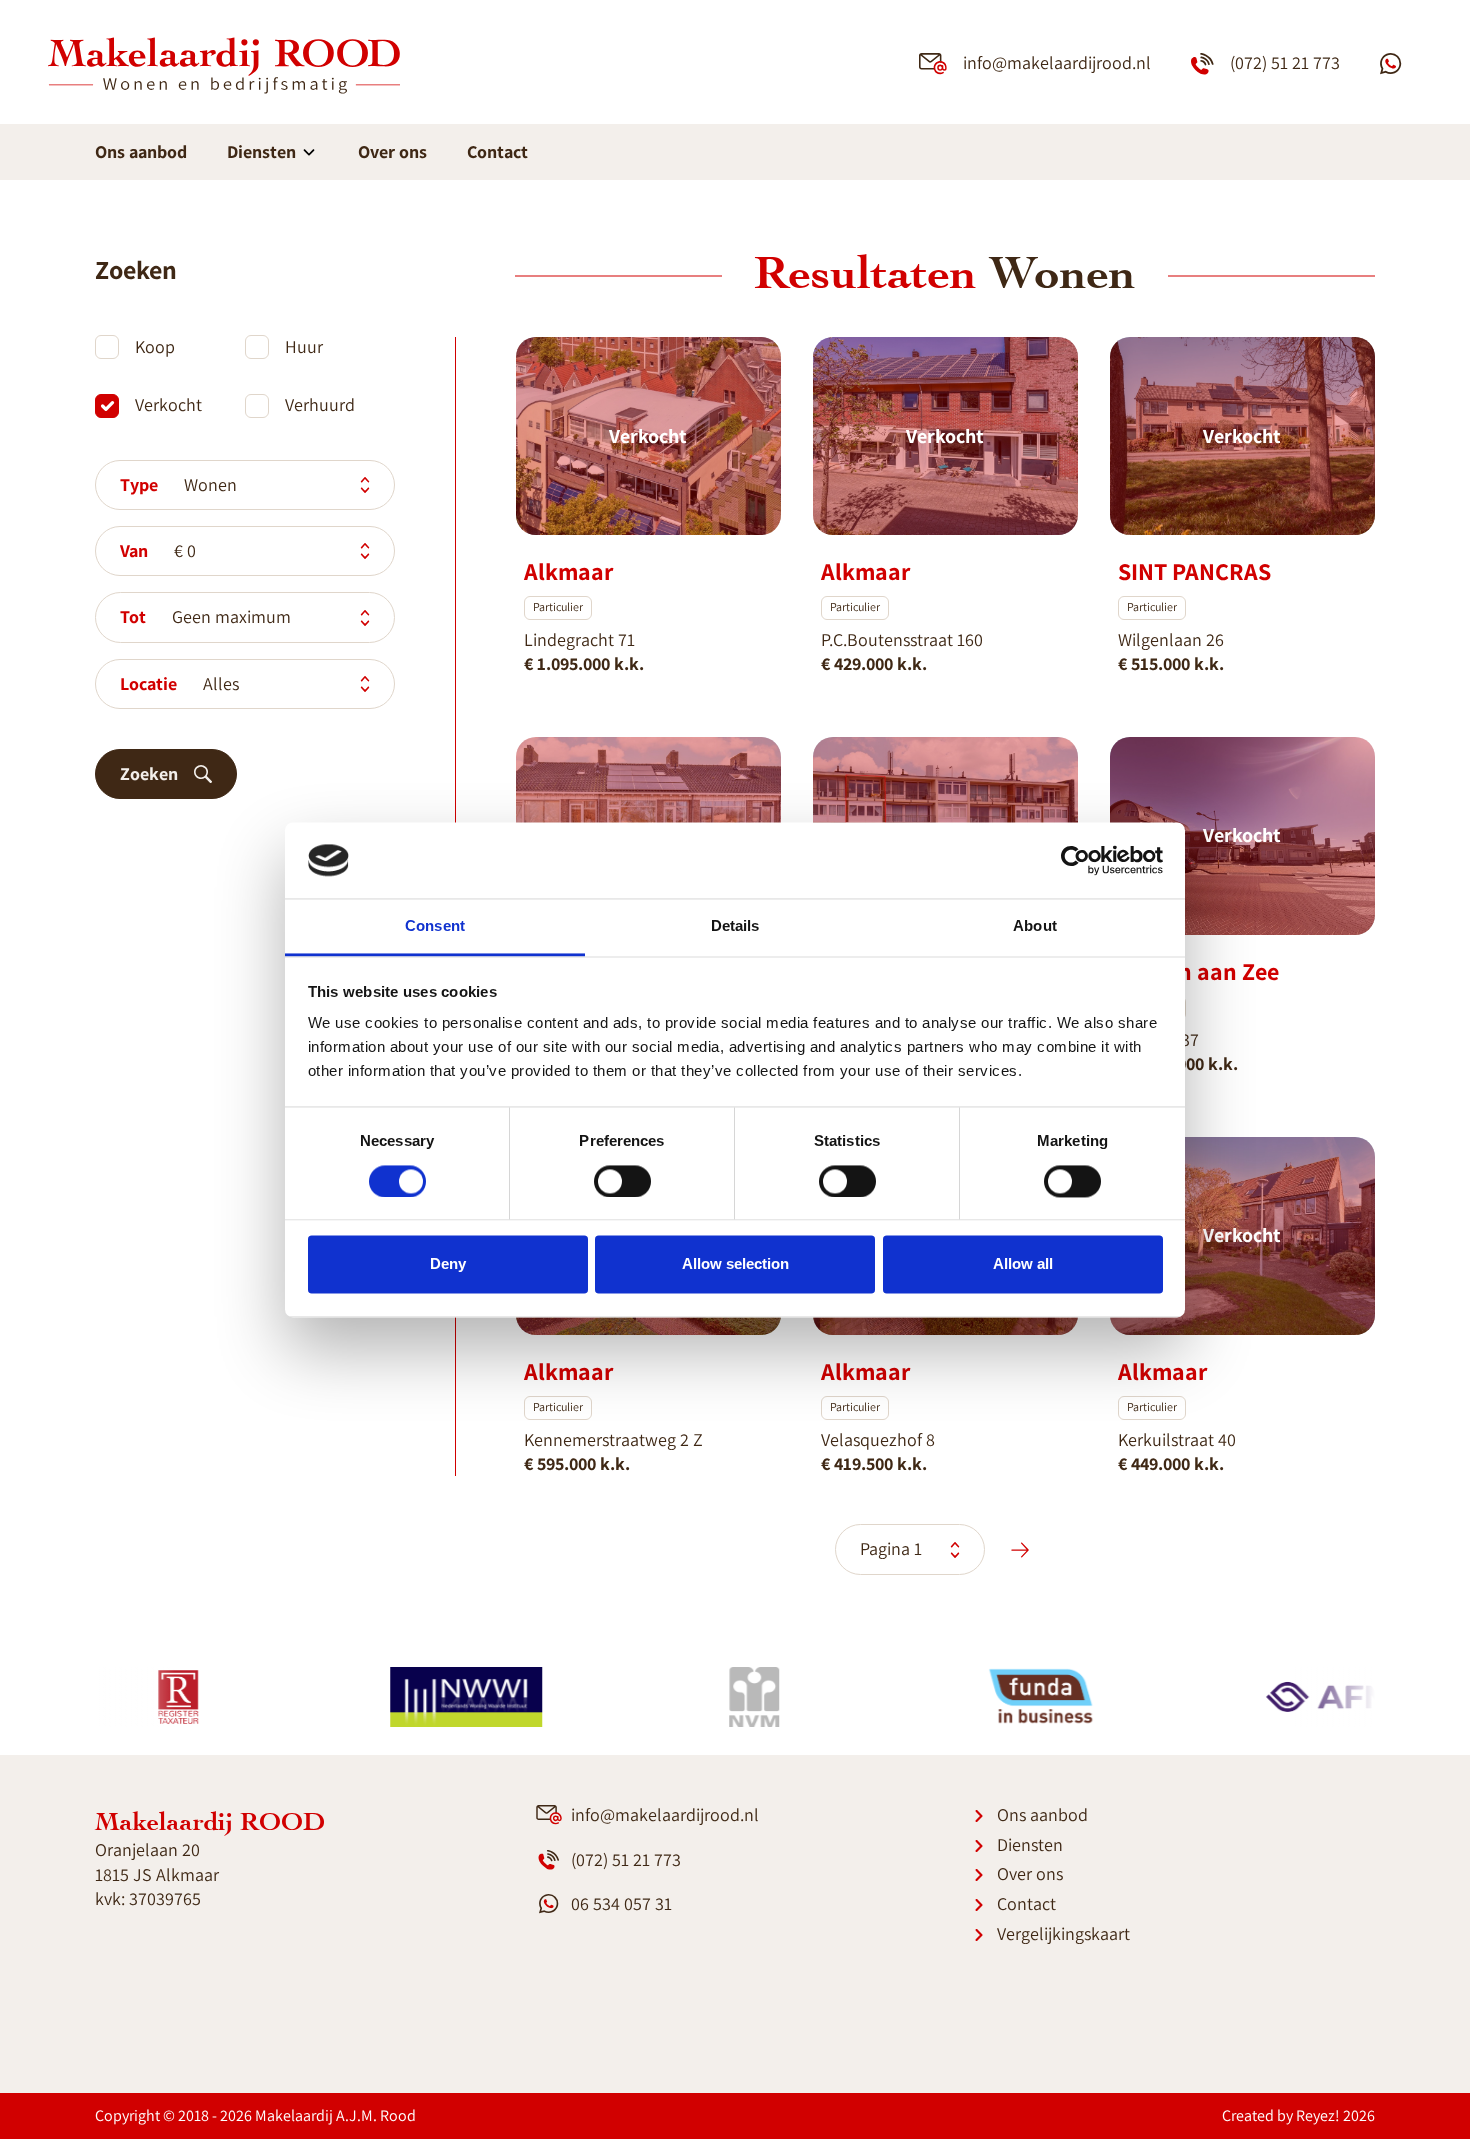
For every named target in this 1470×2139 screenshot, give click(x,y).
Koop (155, 346)
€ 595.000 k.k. (577, 1463)
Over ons (392, 151)
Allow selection (735, 1264)
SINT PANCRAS (1194, 571)
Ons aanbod (141, 151)
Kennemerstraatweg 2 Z (613, 1439)
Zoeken (149, 773)
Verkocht (168, 404)
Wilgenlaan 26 (1171, 639)
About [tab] (1035, 926)
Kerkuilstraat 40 (1177, 1439)
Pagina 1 (893, 1548)
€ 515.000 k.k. (1171, 663)
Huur (304, 346)
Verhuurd (320, 404)
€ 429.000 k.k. (874, 663)
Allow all (1023, 1264)
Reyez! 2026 (1335, 2115)
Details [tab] (735, 926)
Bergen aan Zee (1198, 971)
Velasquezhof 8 (878, 1439)
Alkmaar (568, 571)
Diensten (263, 151)
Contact (497, 151)
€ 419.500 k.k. (874, 1463)
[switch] (622, 1181)
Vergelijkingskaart (1063, 1933)
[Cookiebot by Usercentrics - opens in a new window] (1075, 860)
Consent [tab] (435, 926)
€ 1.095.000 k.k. (584, 663)
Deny (448, 1264)
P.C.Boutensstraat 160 (902, 639)
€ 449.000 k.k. (1171, 1463)
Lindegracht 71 (579, 639)
